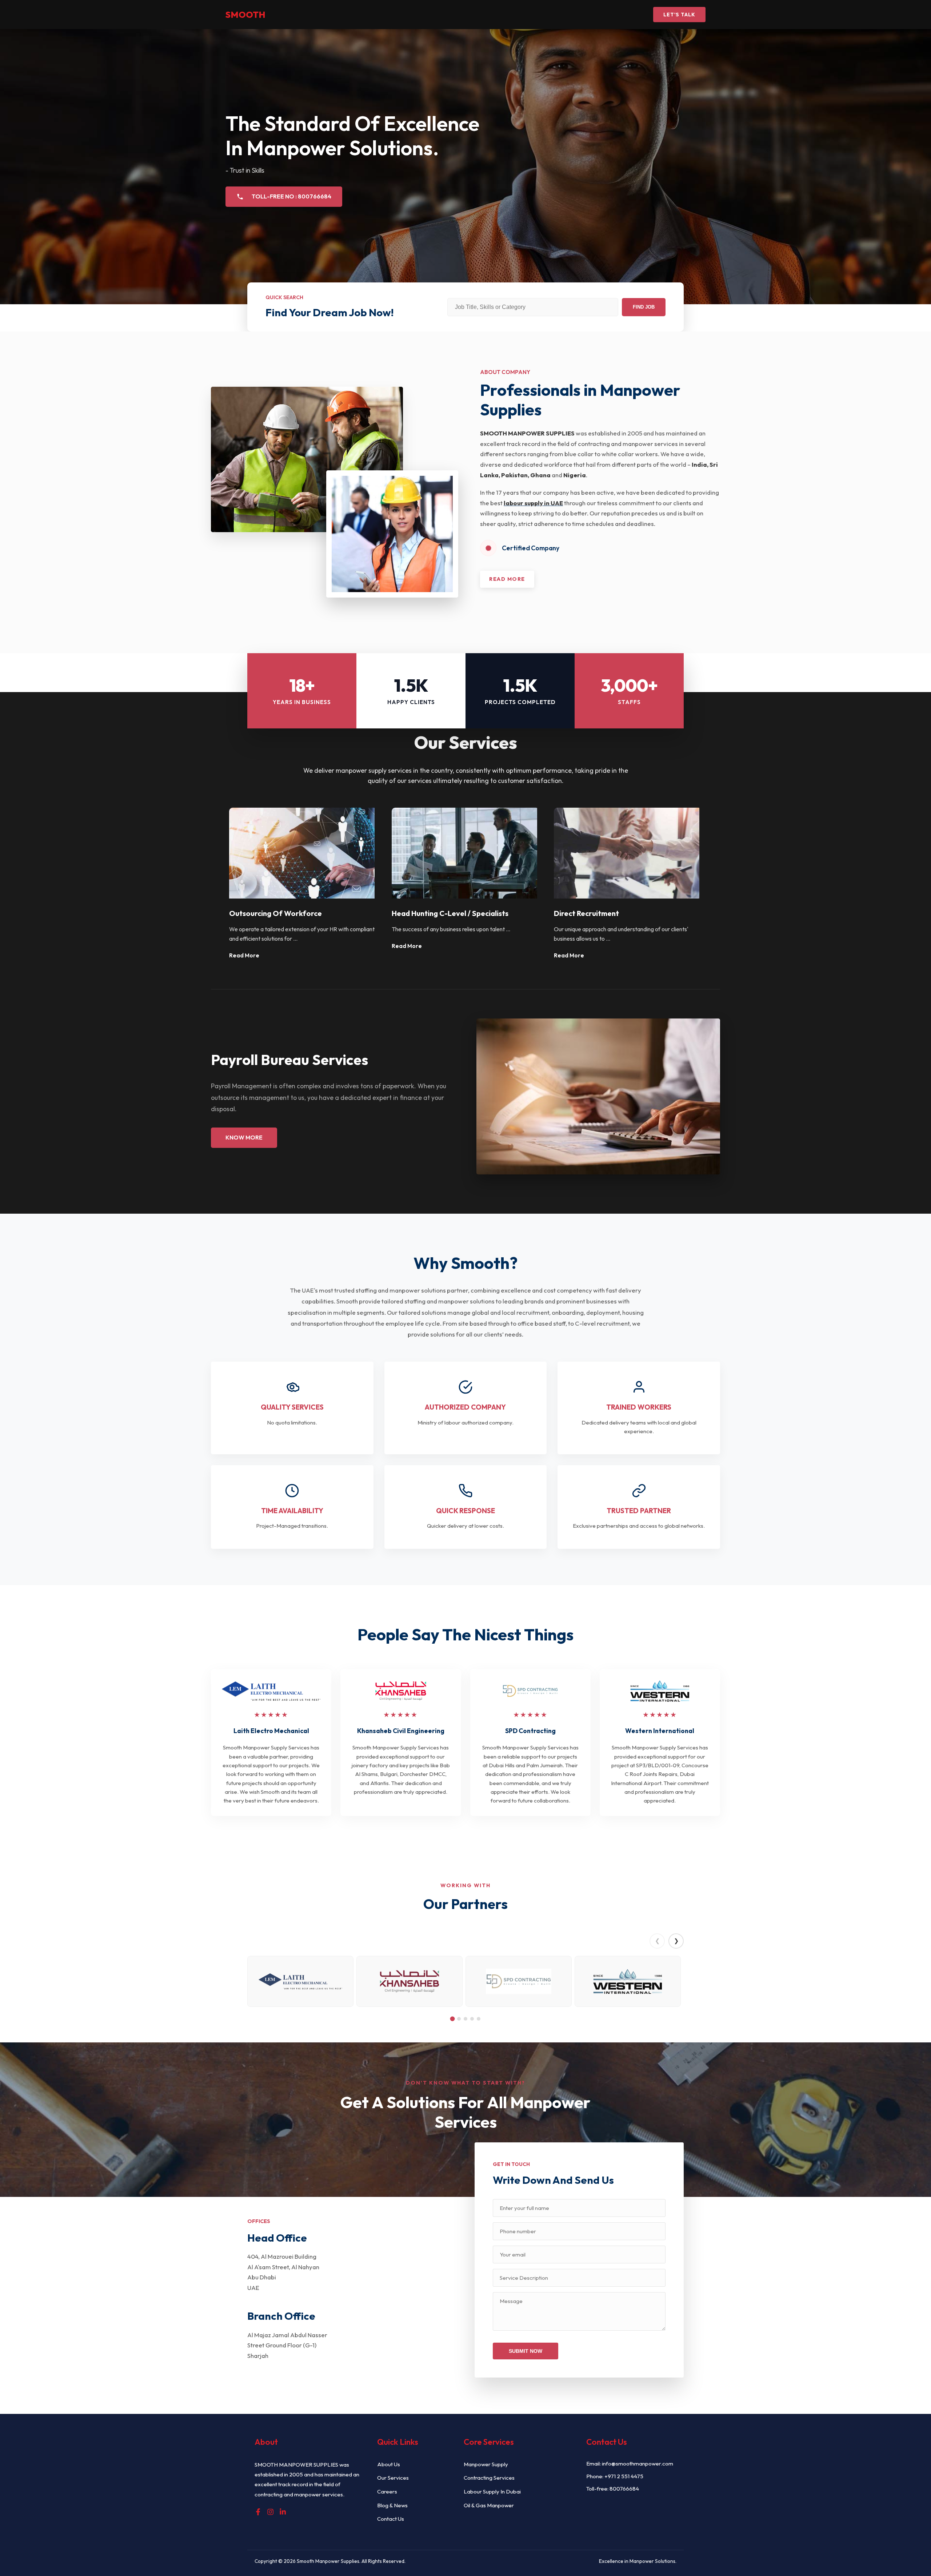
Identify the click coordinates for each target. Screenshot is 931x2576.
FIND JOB (644, 307)
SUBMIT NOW (526, 2351)
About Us (389, 2464)
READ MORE (507, 579)
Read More (244, 955)
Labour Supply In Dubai (492, 2491)
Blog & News (392, 2505)
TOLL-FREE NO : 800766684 (291, 196)
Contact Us (391, 2519)
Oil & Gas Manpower (489, 2505)
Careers (387, 2491)
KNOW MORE (244, 1137)
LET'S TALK (679, 15)
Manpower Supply (486, 2464)
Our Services (393, 2478)
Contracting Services (489, 2478)
